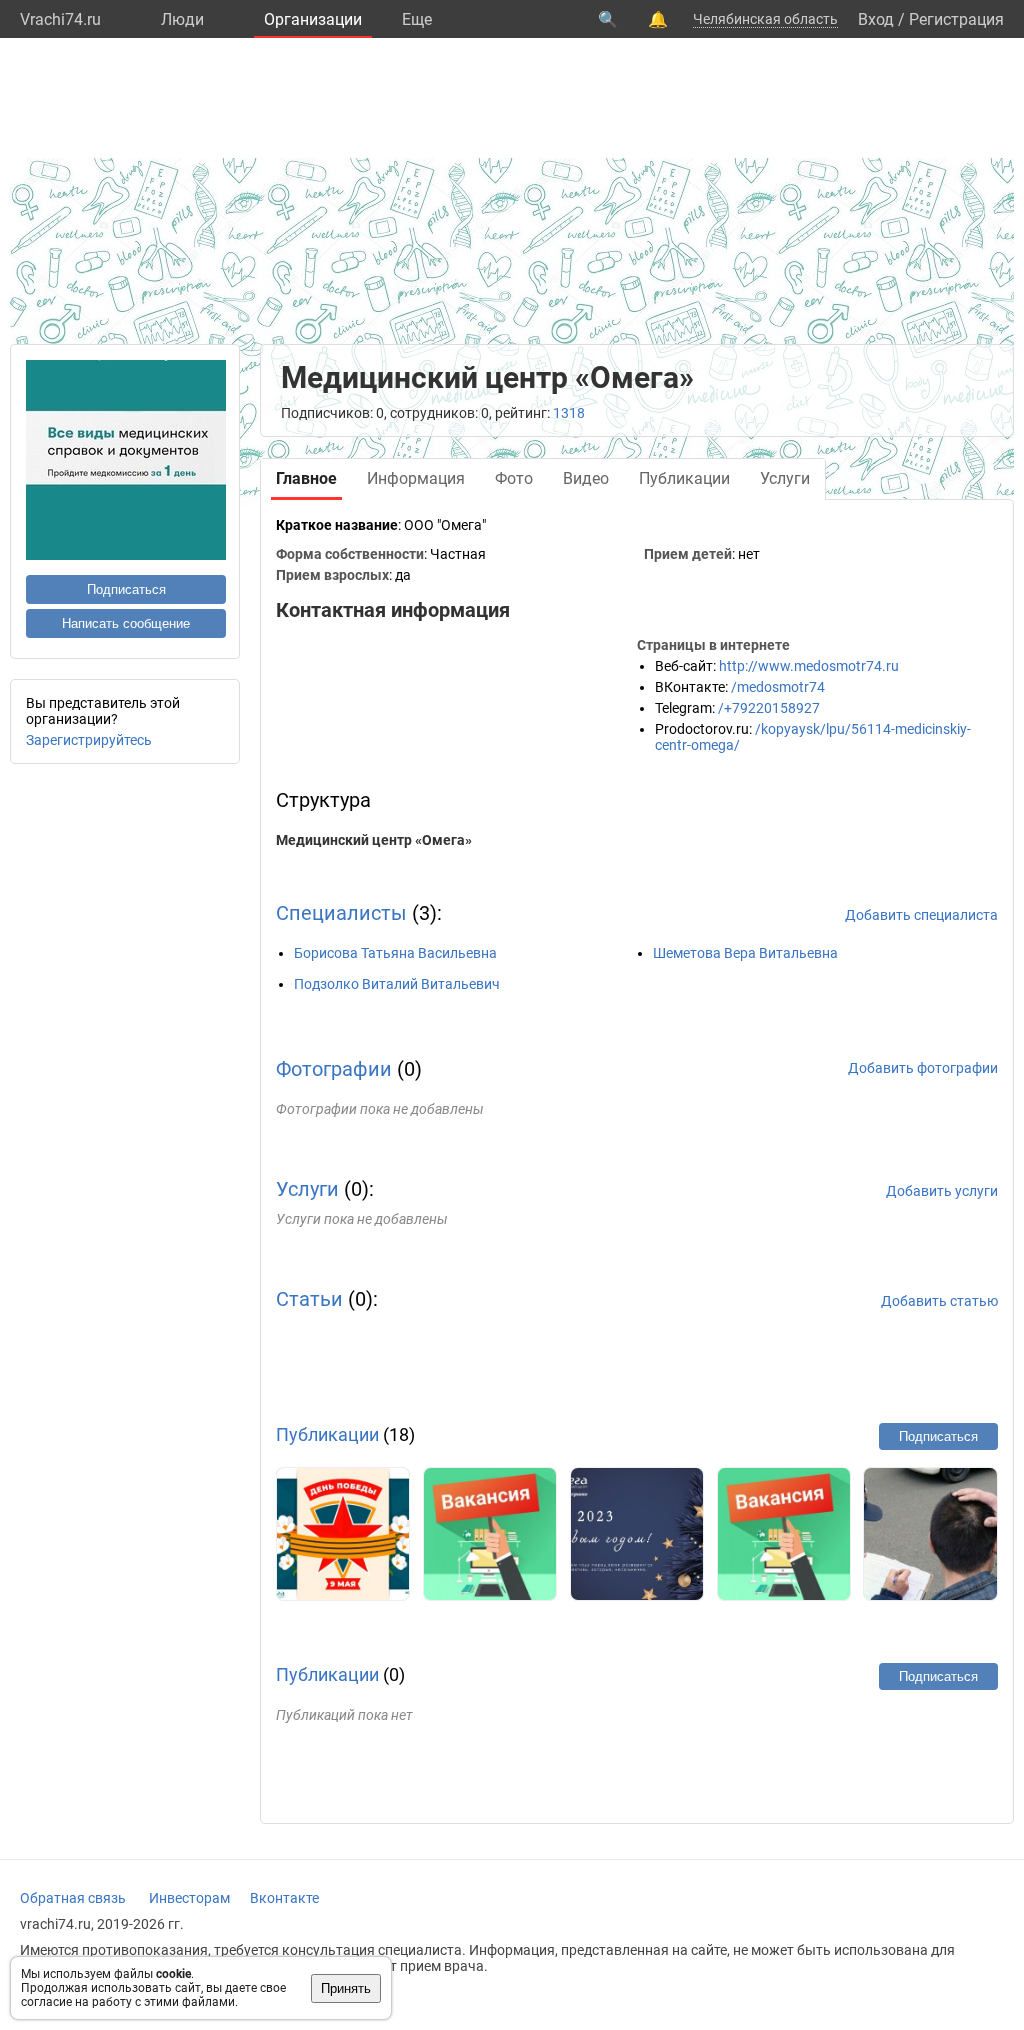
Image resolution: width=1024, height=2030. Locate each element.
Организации (313, 19)
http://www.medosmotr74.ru (809, 666)
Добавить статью (939, 1301)
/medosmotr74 (778, 687)
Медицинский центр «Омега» (374, 840)
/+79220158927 (769, 708)
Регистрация (956, 19)
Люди (182, 19)
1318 (569, 413)
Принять (346, 1988)
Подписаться (126, 589)
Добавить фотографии (923, 1068)
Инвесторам (189, 1898)
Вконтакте (284, 1898)
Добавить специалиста (921, 915)
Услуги (307, 1189)
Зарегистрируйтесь (89, 740)
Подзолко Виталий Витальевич (397, 984)
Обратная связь (73, 1898)
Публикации (327, 1434)
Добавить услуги (942, 1191)
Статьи (309, 1299)
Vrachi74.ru (60, 19)
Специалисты (341, 913)
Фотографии (334, 1069)
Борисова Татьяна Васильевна (395, 953)
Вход (876, 19)
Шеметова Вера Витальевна (745, 953)
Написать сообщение (126, 623)
